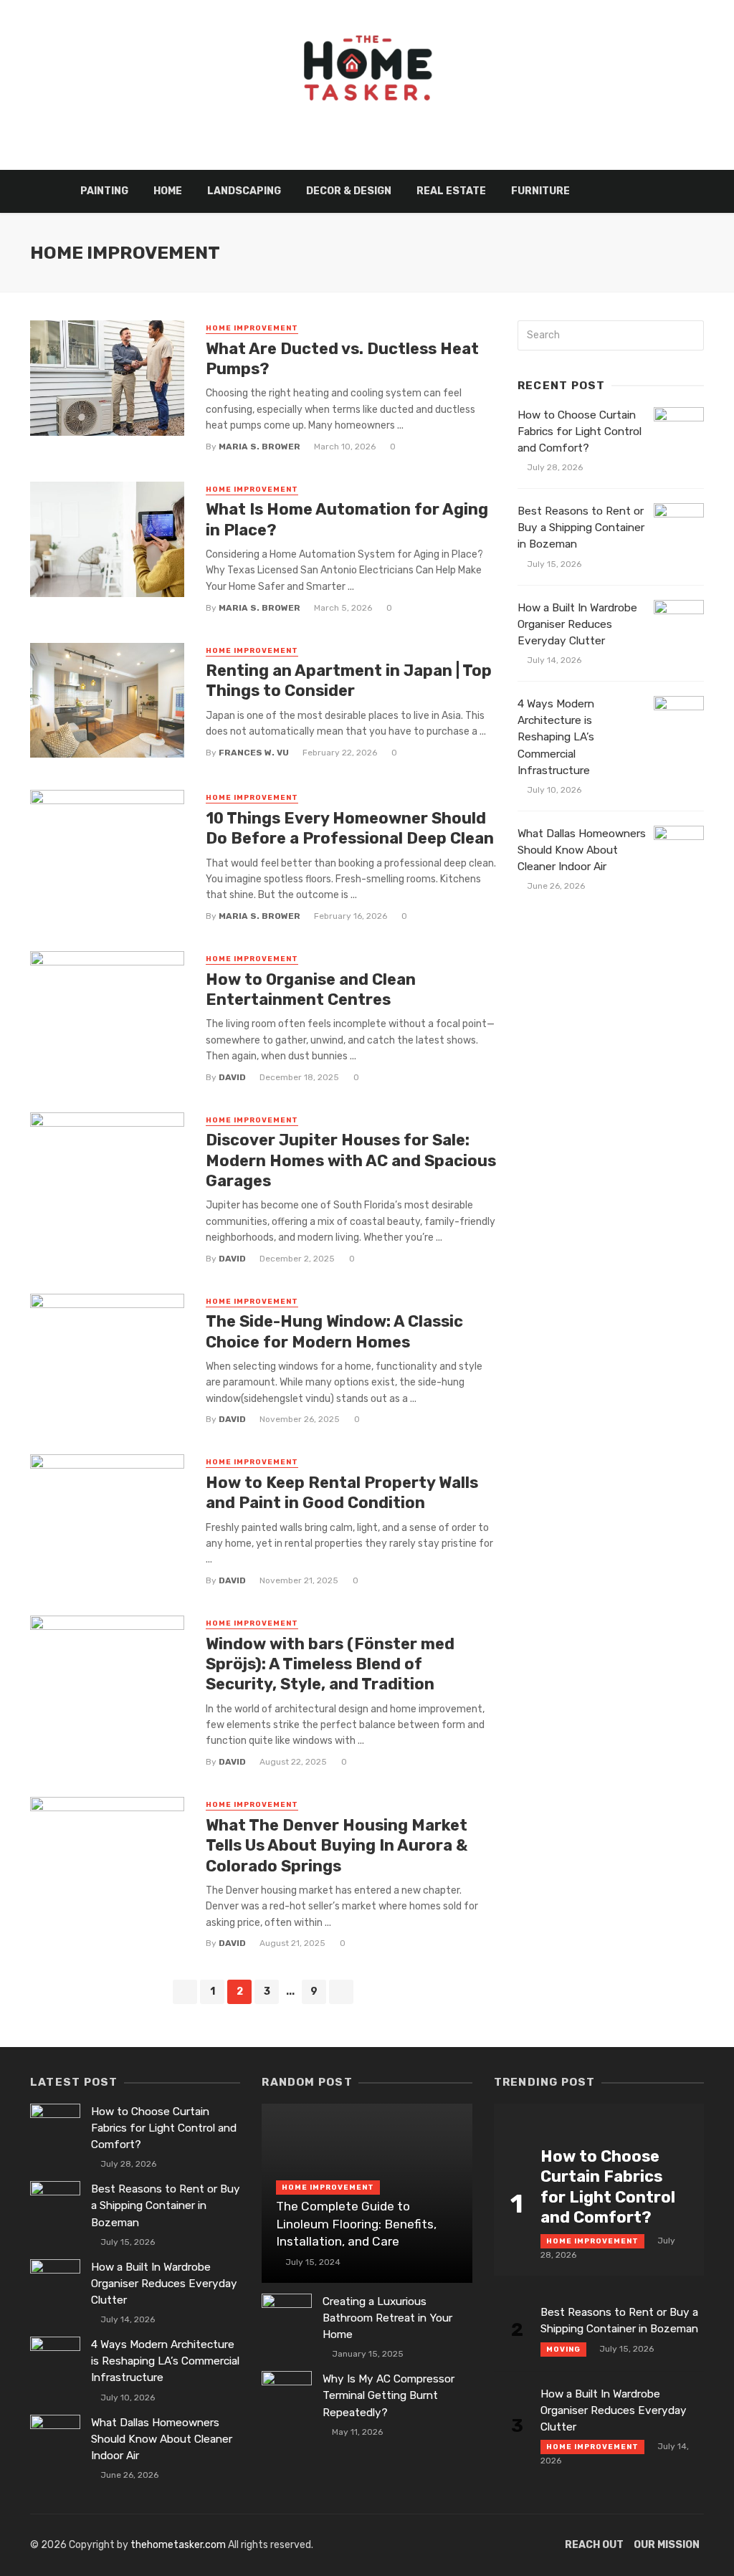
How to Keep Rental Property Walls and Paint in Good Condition (342, 1493)
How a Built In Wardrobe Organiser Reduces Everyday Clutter (577, 624)
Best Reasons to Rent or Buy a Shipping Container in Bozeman (581, 528)
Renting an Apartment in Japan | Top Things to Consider (349, 681)
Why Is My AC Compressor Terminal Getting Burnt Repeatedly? (389, 2395)
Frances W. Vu (254, 753)
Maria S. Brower (259, 447)
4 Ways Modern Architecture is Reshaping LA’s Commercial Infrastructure (556, 737)
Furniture (540, 191)
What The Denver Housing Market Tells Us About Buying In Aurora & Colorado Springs (337, 1846)
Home (168, 191)
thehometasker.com (178, 2545)
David (232, 1077)
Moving (563, 2350)
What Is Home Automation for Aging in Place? (347, 519)
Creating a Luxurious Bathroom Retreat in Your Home (387, 2318)
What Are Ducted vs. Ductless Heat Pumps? (342, 359)
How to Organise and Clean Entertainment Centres (311, 989)
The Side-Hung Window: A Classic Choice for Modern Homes (334, 1331)
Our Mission (667, 2545)
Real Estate (451, 191)
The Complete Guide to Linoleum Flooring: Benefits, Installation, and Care (356, 2224)
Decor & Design (349, 191)
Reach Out (594, 2545)
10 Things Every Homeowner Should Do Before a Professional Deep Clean (350, 828)
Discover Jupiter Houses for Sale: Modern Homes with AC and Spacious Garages (351, 1160)
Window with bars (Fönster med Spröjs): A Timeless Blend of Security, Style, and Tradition (330, 1664)
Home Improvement (252, 328)
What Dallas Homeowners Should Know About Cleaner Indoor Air (582, 850)
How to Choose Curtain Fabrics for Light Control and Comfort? (580, 431)
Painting (104, 191)
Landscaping (244, 191)
